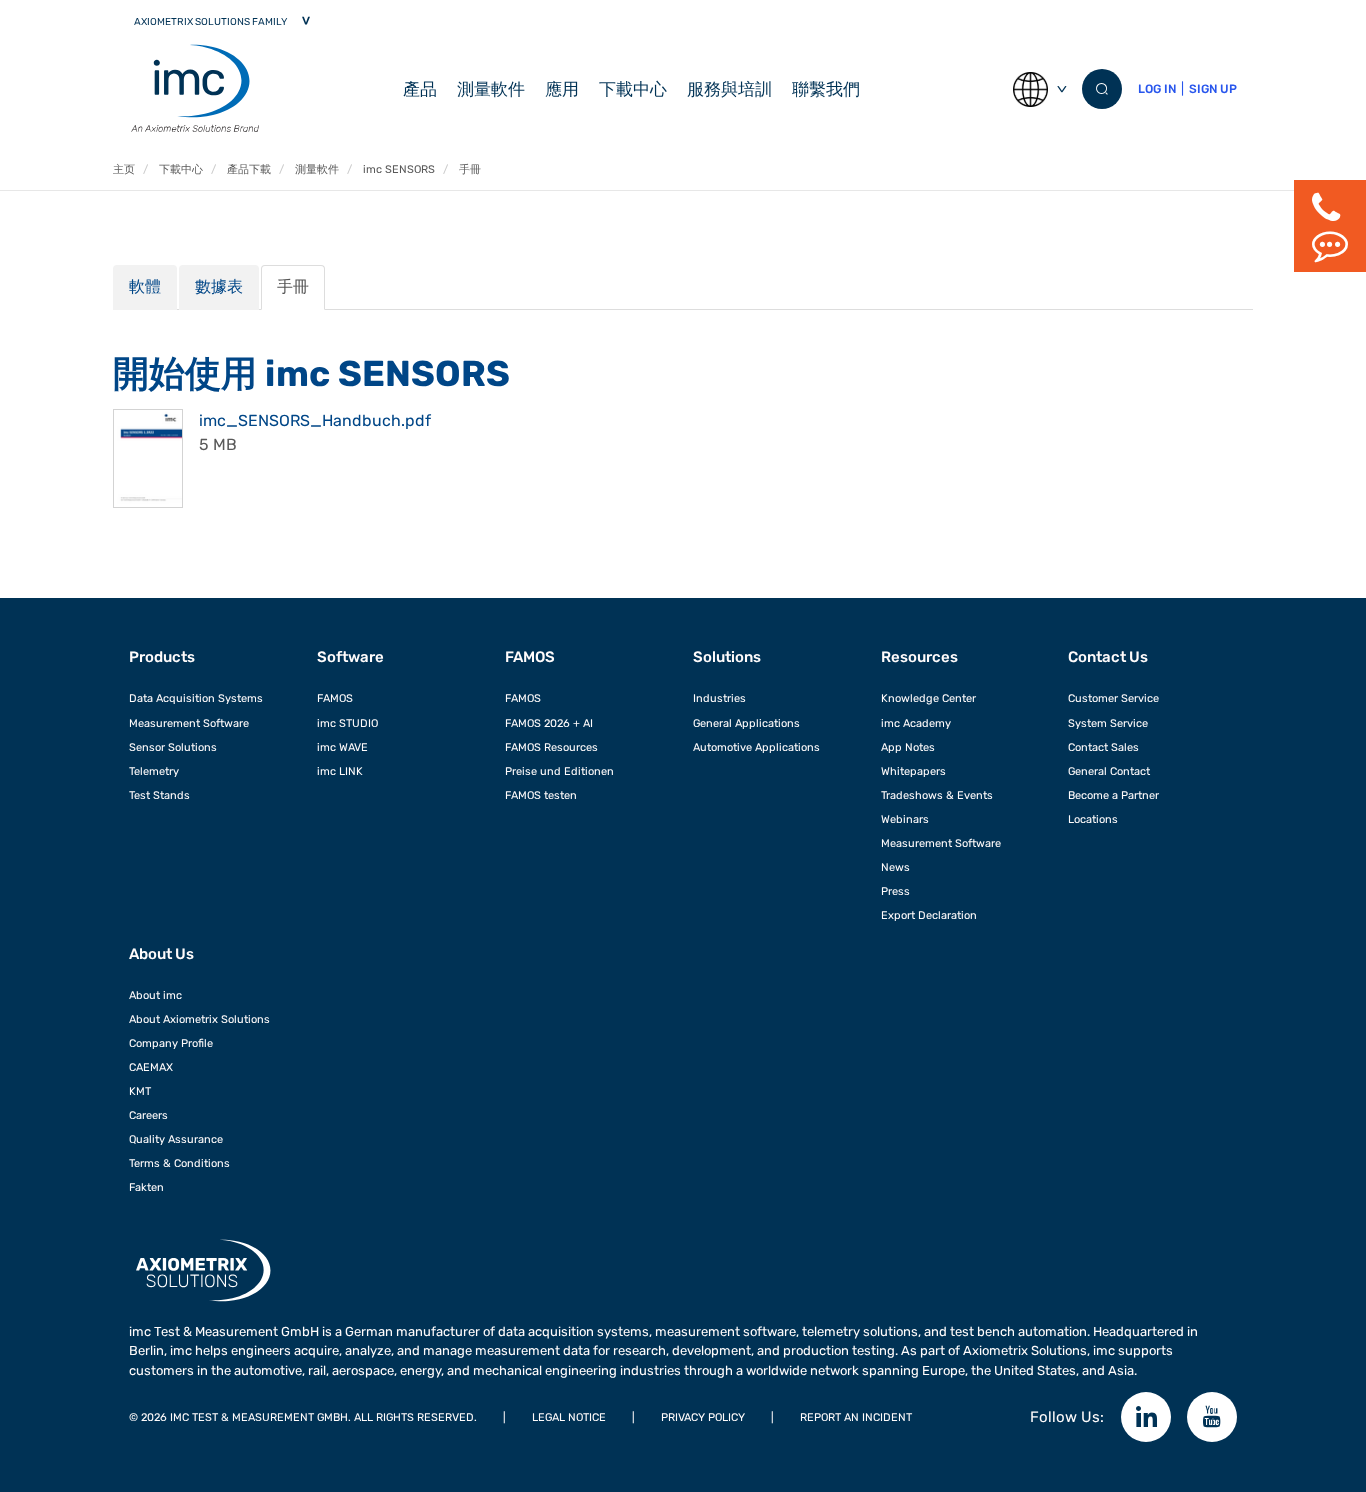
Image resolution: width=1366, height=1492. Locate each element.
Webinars (905, 819)
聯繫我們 (826, 89)
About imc (155, 995)
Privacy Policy (703, 1417)
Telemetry (154, 771)
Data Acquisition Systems (196, 698)
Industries (719, 698)
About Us (161, 954)
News (895, 867)
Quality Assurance (176, 1139)
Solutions (727, 657)
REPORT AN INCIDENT (856, 1417)
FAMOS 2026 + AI (549, 723)
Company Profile (171, 1043)
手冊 (293, 286)
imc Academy (916, 723)
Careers (148, 1115)
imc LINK (340, 771)
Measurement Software (189, 723)
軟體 (145, 286)
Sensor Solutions (173, 747)
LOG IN (1157, 89)
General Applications (746, 723)
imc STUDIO (347, 723)
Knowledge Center (928, 698)
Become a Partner (1113, 795)
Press (895, 891)
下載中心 (633, 89)
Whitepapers (913, 771)
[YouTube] (1212, 1417)
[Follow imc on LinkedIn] (1146, 1417)
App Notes (908, 747)
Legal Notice (569, 1417)
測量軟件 (491, 89)
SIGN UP (1213, 89)
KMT (140, 1091)
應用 (562, 89)
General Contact (1109, 771)
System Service (1108, 723)
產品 (420, 89)
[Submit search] (1102, 89)
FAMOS (335, 698)
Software (350, 657)
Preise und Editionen (559, 771)
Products (162, 657)
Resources (919, 657)
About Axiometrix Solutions (199, 1019)
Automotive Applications (756, 747)
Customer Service (1113, 698)
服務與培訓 (729, 89)
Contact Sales (1103, 747)
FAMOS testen (541, 795)
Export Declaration (929, 915)
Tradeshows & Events (937, 795)
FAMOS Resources (551, 747)
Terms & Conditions (179, 1163)
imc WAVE (342, 747)
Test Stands (159, 795)
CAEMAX (151, 1067)
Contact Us (1108, 657)
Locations (1093, 819)
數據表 (219, 286)
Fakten (146, 1187)
